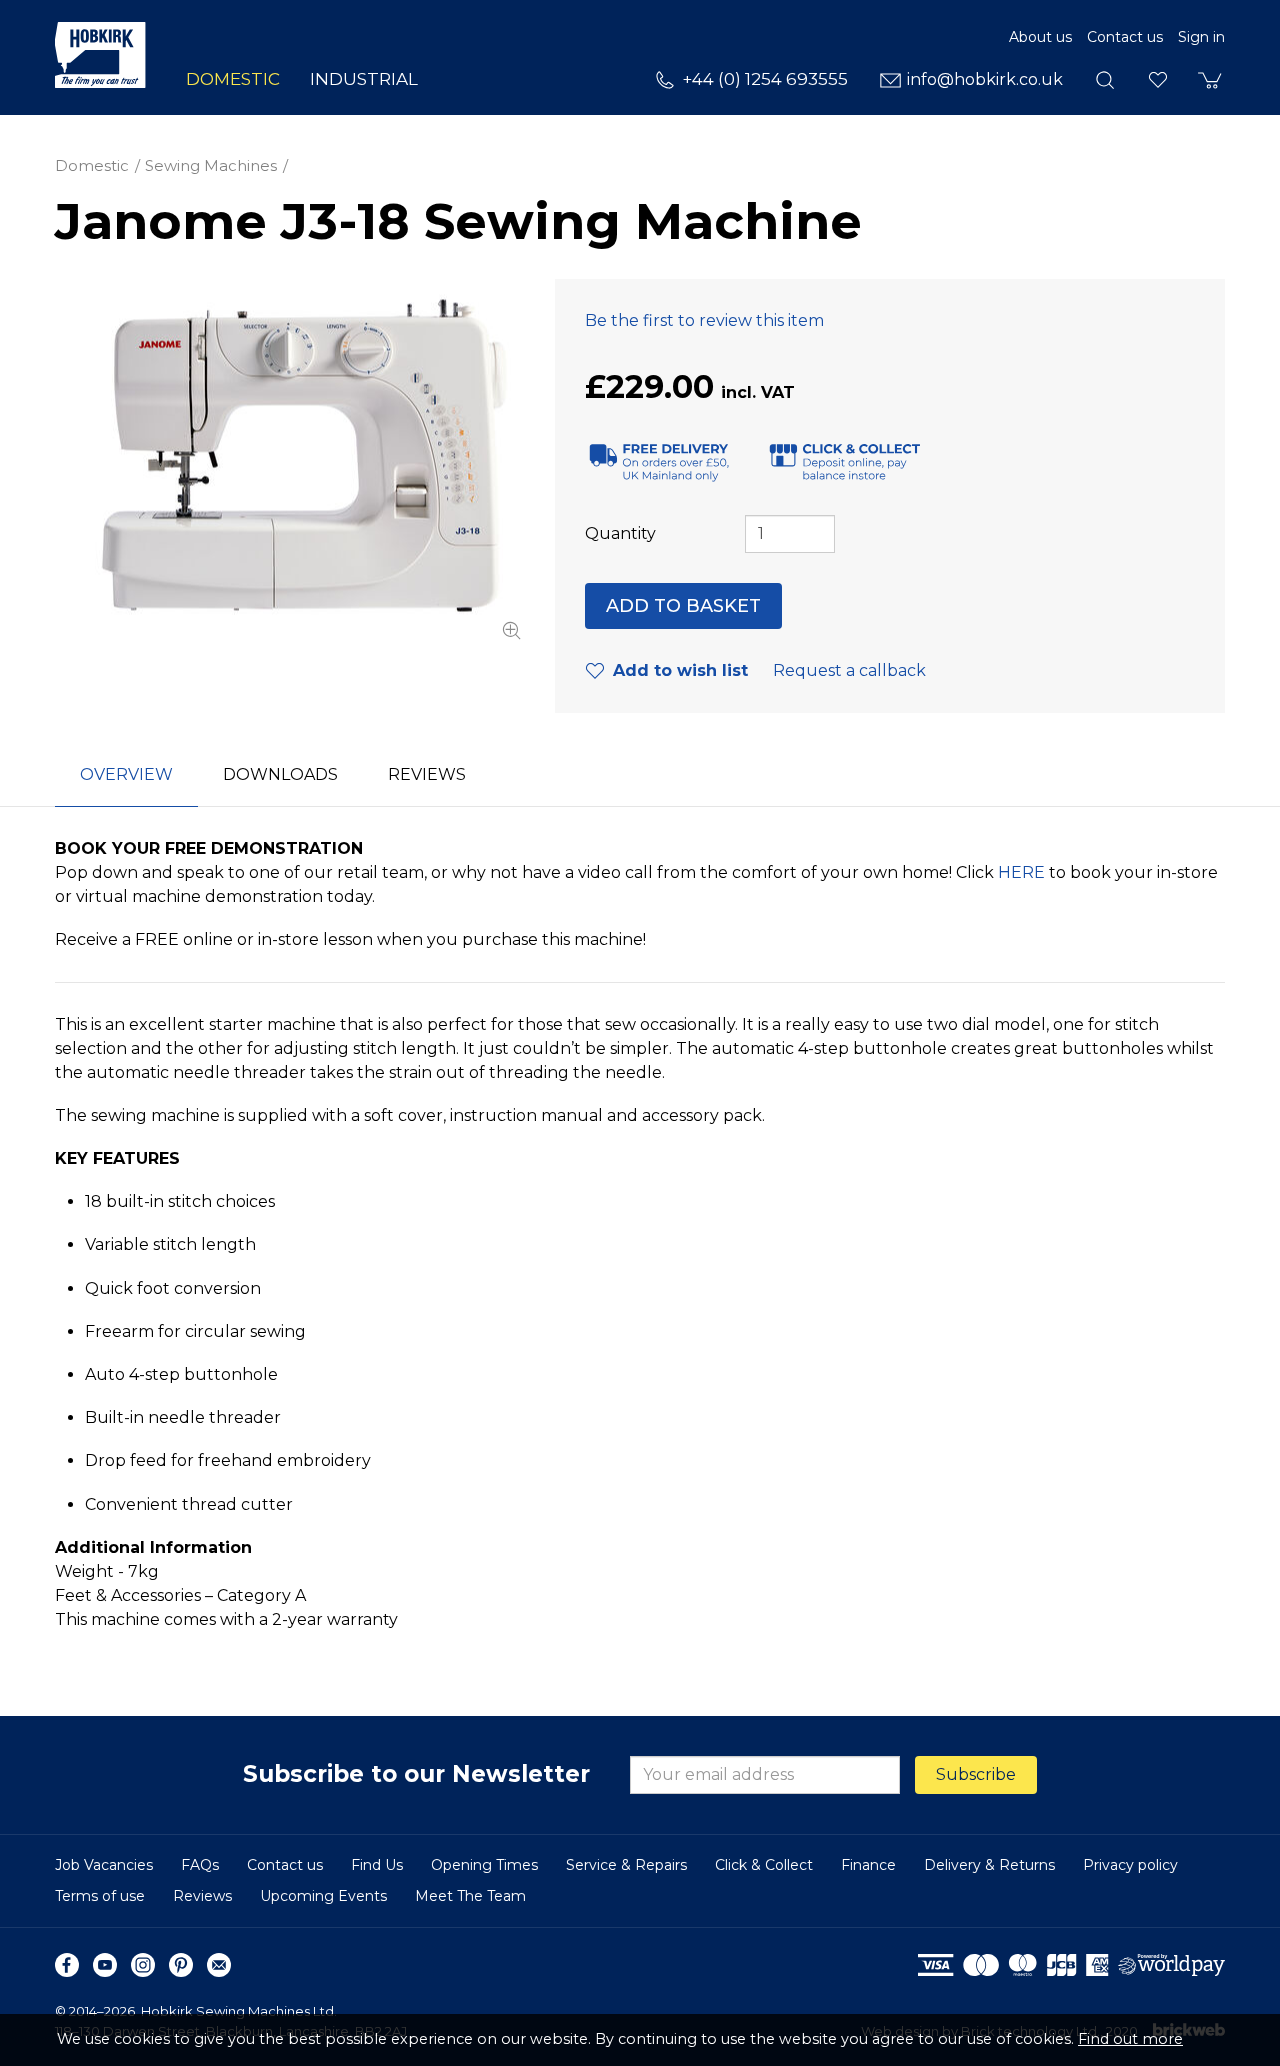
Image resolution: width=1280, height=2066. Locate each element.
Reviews (202, 1896)
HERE (1021, 872)
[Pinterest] (181, 1965)
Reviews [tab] (427, 774)
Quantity (620, 533)
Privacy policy (1130, 1865)
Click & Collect (764, 1865)
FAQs (200, 1865)
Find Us (377, 1865)
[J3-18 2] (290, 462)
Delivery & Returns (989, 1865)
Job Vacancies (104, 1865)
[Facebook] (67, 1965)
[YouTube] (105, 1965)
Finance (868, 1865)
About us (1040, 37)
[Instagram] (143, 1965)
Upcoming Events (323, 1896)
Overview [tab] (126, 774)
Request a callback (849, 670)
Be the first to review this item (704, 320)
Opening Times (484, 1865)
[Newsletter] (219, 1965)
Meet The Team (470, 1896)
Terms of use (100, 1896)
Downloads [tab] (280, 774)
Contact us (1125, 37)
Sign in (1201, 37)
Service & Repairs (626, 1865)
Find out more (1130, 2039)
